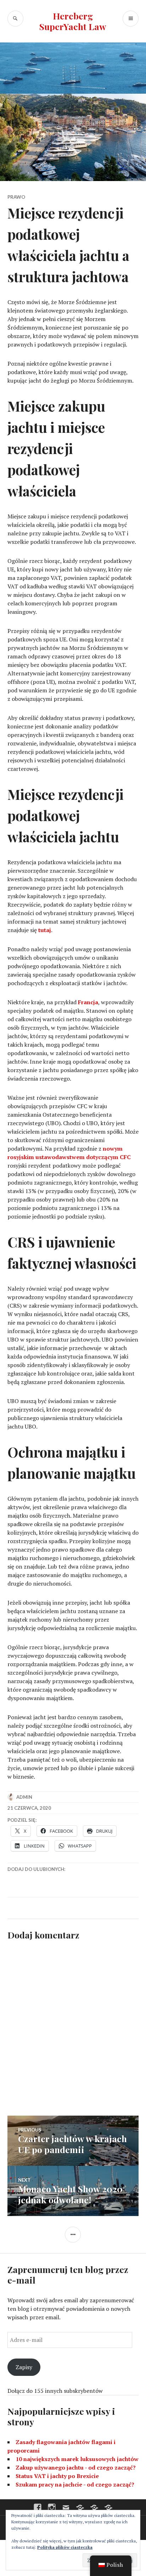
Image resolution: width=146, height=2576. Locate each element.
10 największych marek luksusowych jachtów (77, 2459)
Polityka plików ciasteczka (65, 2547)
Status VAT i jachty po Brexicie (57, 2476)
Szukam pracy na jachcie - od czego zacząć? (75, 2484)
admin (24, 1797)
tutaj (45, 930)
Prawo (16, 197)
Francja (88, 1002)
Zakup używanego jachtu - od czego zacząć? (76, 2467)
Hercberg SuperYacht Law (73, 21)
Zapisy (24, 2367)
